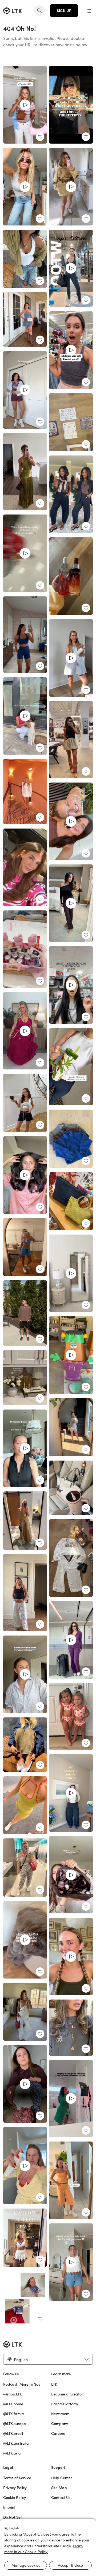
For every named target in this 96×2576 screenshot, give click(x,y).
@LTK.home (13, 2404)
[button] (90, 11)
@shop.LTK (13, 2394)
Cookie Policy (15, 2498)
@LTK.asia (12, 2453)
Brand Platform (65, 2404)
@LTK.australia (16, 2443)
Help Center (62, 2478)
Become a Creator (67, 2394)
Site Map (59, 2488)
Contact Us (61, 2498)
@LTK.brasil (13, 2433)
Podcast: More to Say (22, 2384)
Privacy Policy (15, 2488)
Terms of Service (17, 2478)
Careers (58, 2433)
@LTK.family (14, 2414)
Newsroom (60, 2414)
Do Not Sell (13, 2517)
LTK (54, 2384)
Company (60, 2424)
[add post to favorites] (40, 137)
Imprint (9, 2507)
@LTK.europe (15, 2424)
